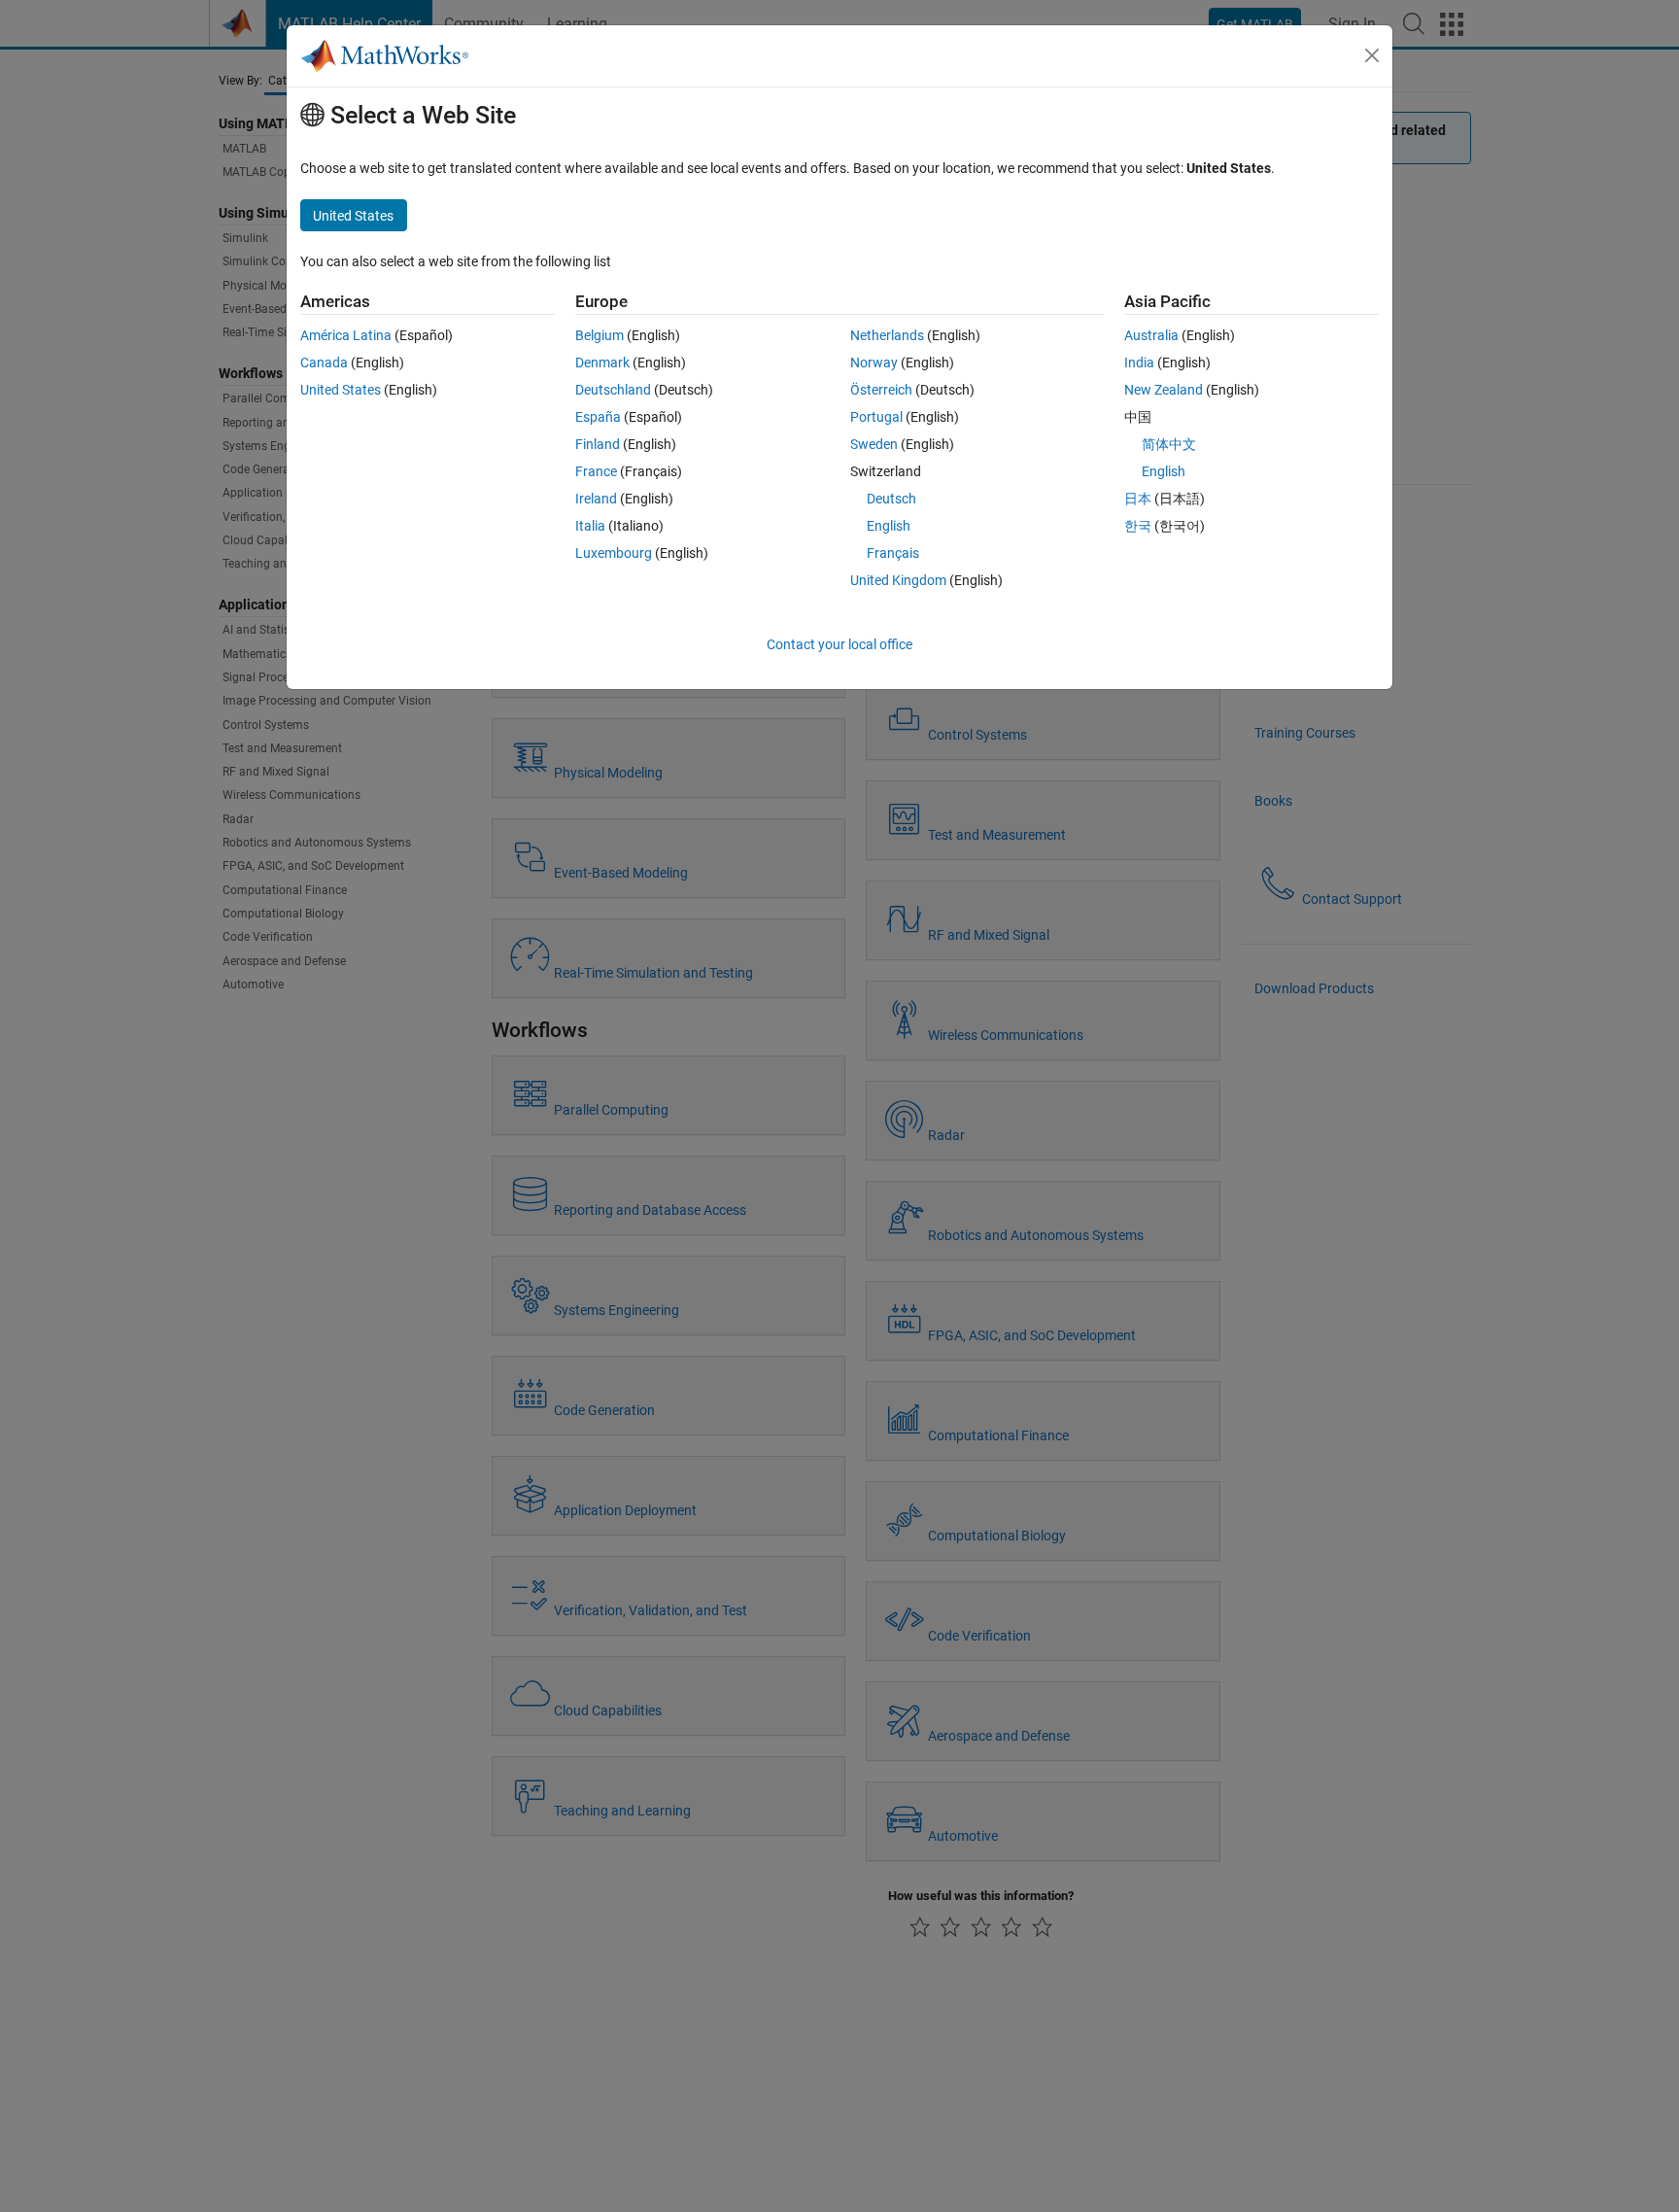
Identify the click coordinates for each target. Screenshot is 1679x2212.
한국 (1138, 526)
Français (893, 553)
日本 (1138, 499)
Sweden (874, 444)
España (598, 417)
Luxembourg (614, 553)
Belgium (600, 335)
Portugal (876, 417)
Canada (324, 363)
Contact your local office (839, 644)
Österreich (881, 390)
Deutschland (613, 390)
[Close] (1372, 55)
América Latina (346, 335)
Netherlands (887, 335)
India (1139, 363)
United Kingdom (898, 580)
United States (341, 390)
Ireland (596, 499)
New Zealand (1164, 390)
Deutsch (891, 499)
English (889, 526)
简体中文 (1169, 444)
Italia (590, 526)
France (596, 471)
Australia (1151, 335)
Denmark (602, 363)
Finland (598, 444)
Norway (874, 363)
